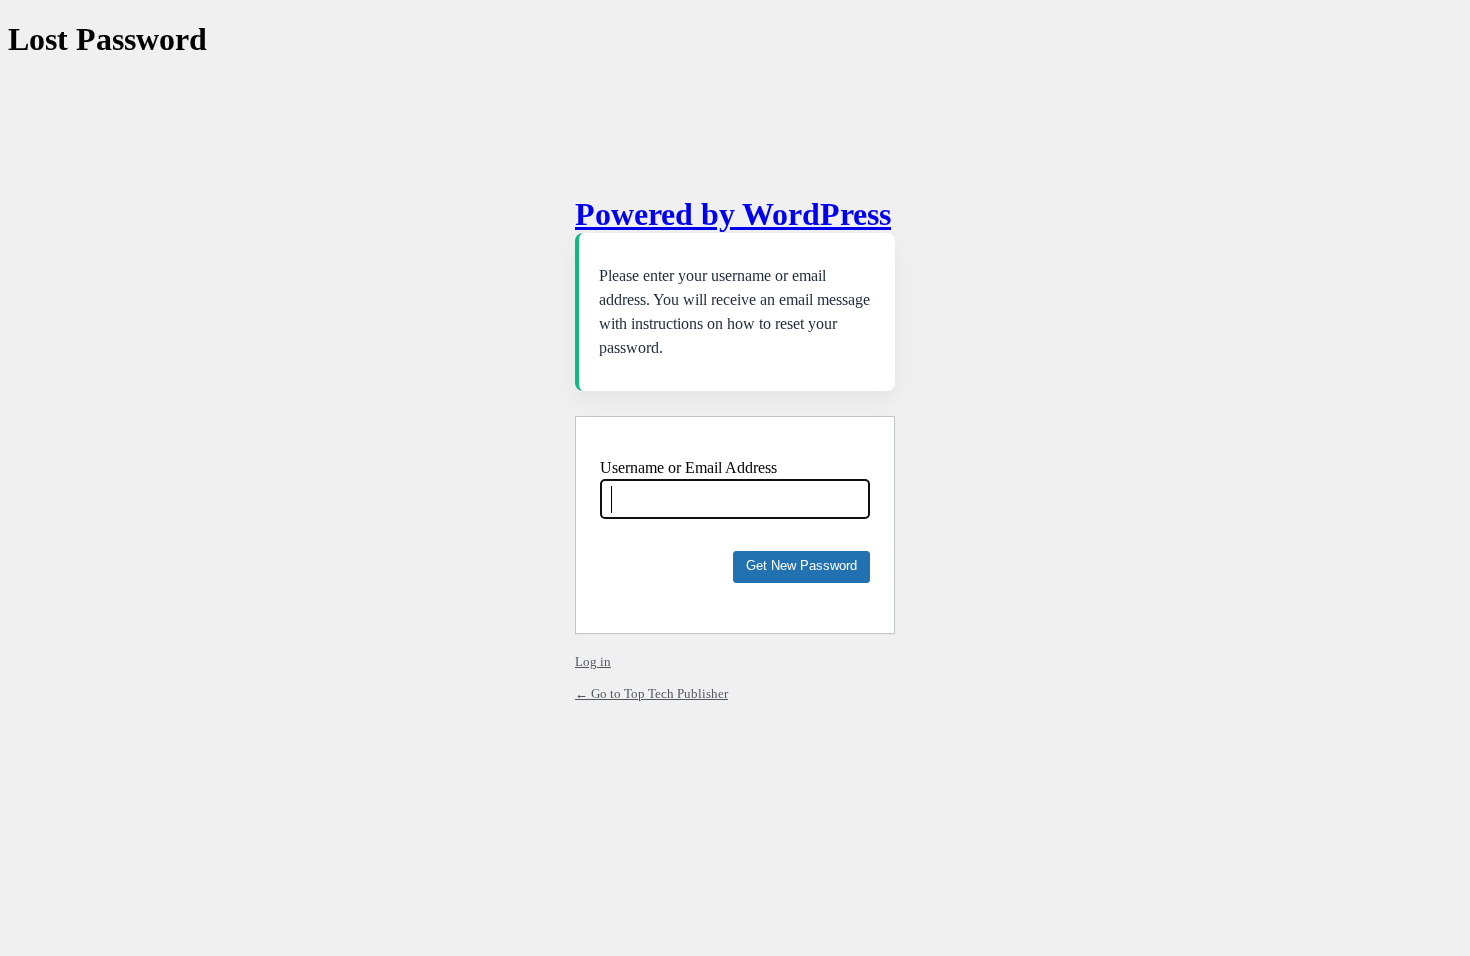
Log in (593, 661)
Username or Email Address (688, 467)
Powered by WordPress (733, 214)
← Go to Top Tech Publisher (651, 693)
